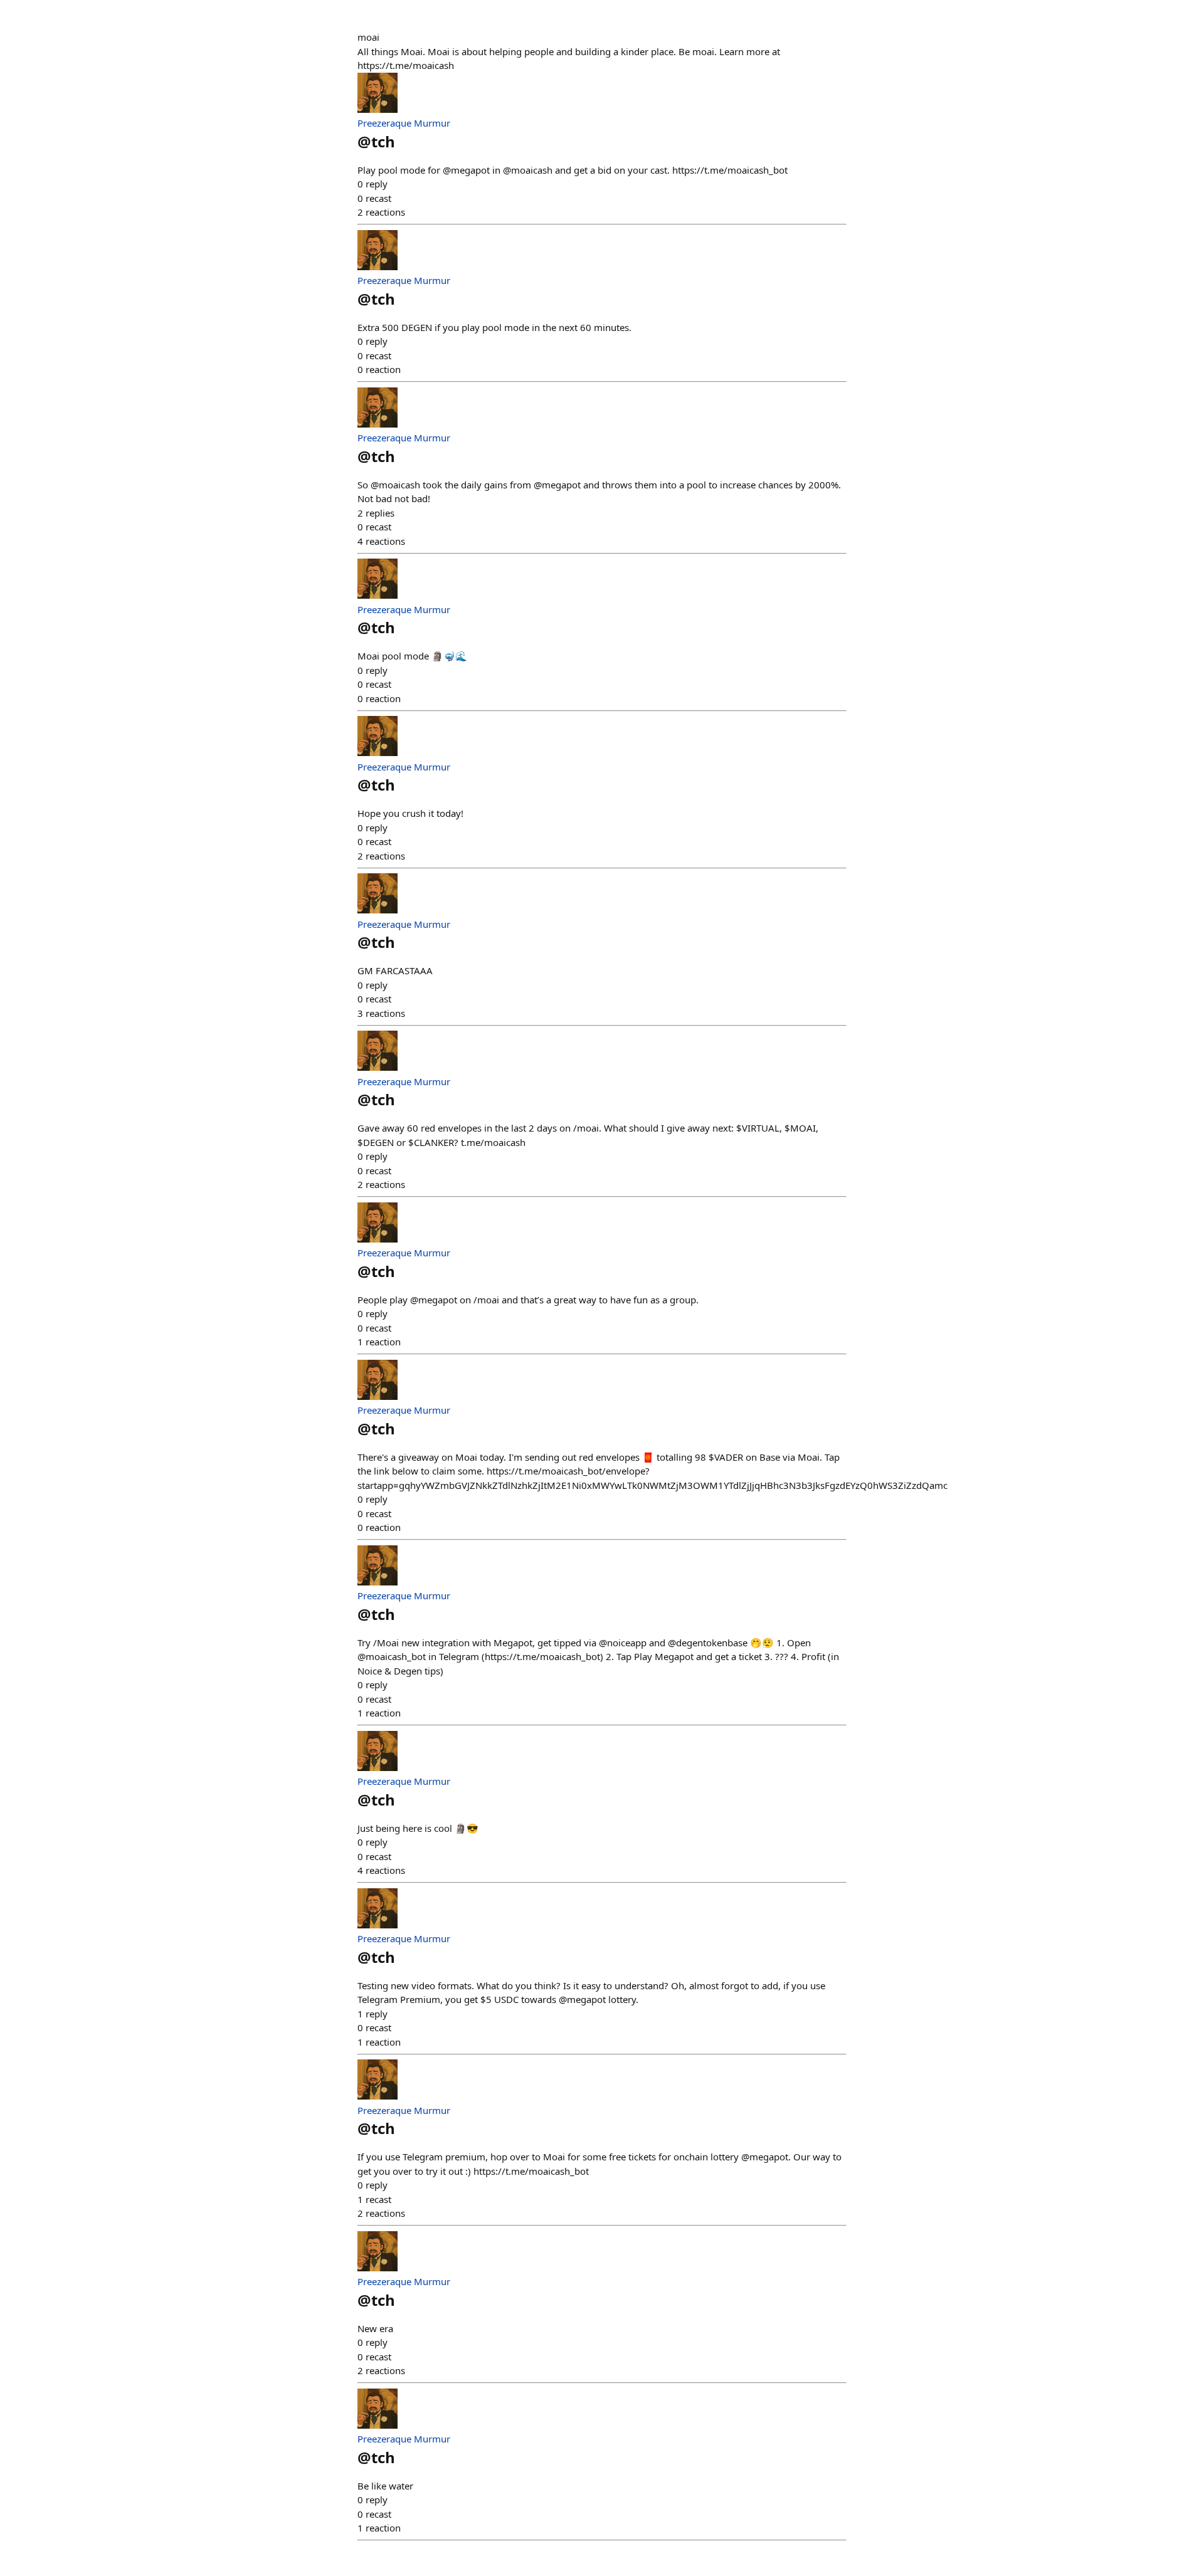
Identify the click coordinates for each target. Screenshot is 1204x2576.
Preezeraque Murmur (404, 123)
